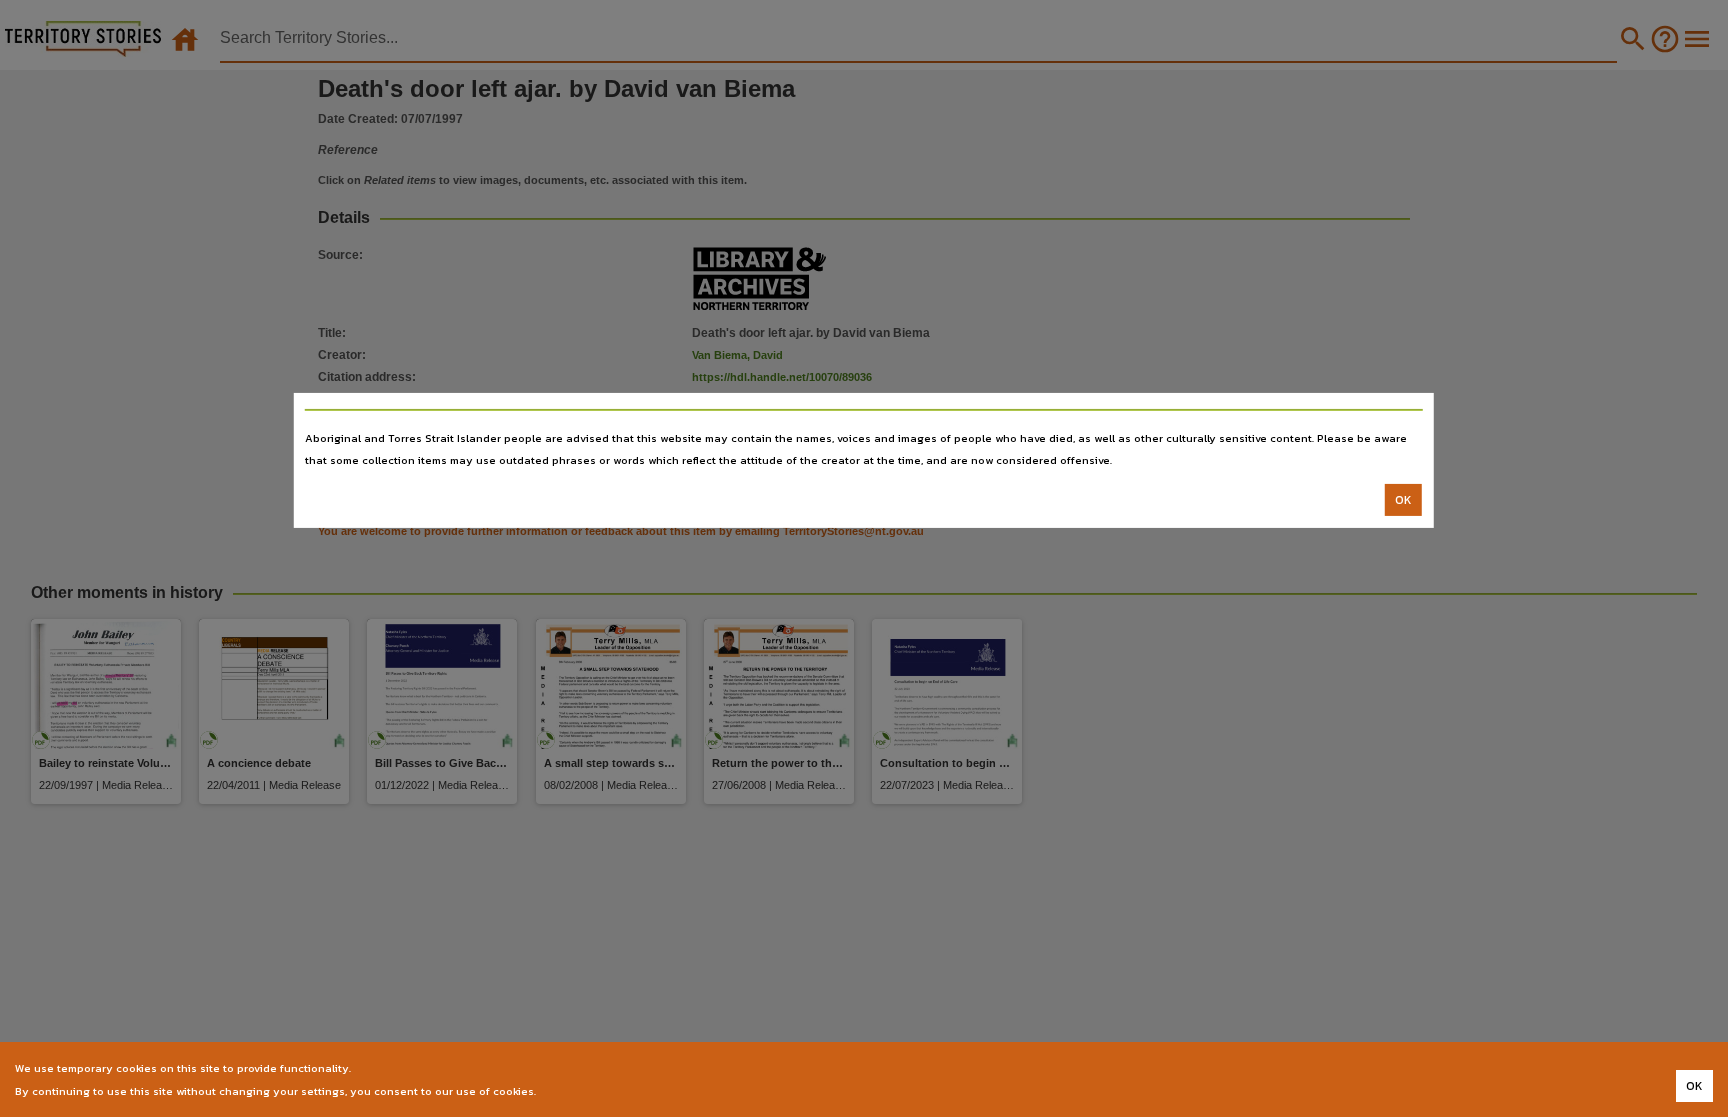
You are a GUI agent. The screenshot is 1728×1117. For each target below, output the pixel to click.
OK (1403, 500)
